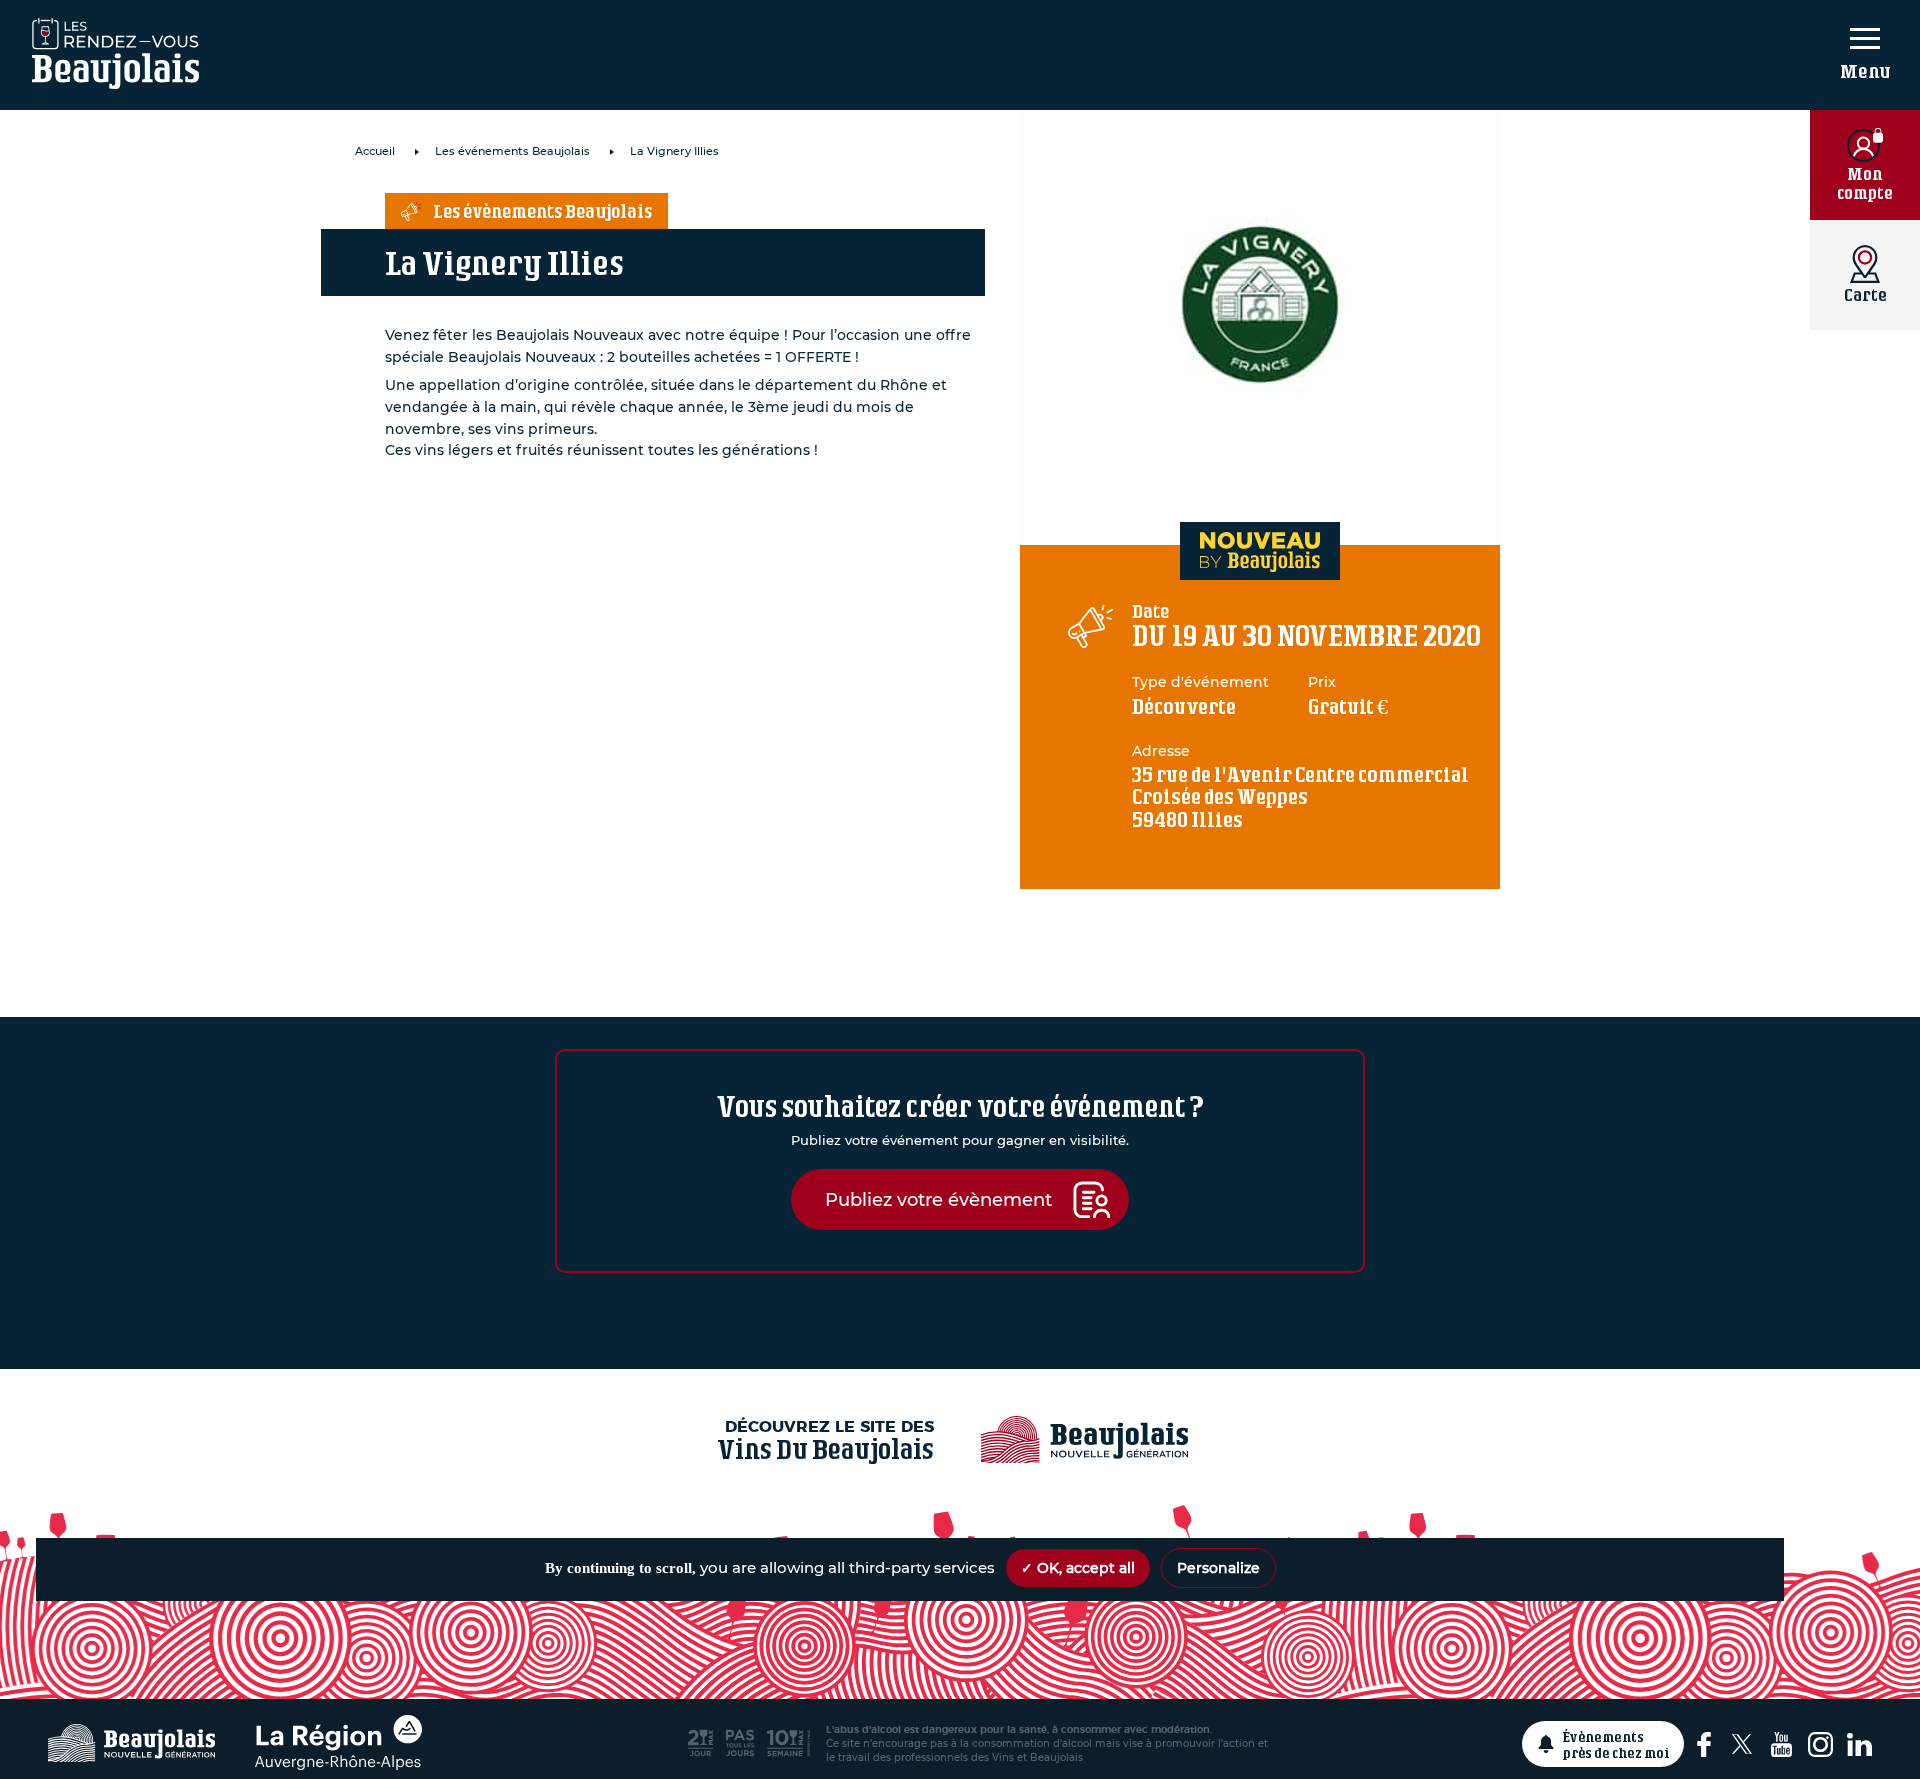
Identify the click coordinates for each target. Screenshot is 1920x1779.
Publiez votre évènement (938, 1199)
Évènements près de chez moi (1616, 1744)
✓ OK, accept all (1078, 1568)
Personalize (1218, 1568)
